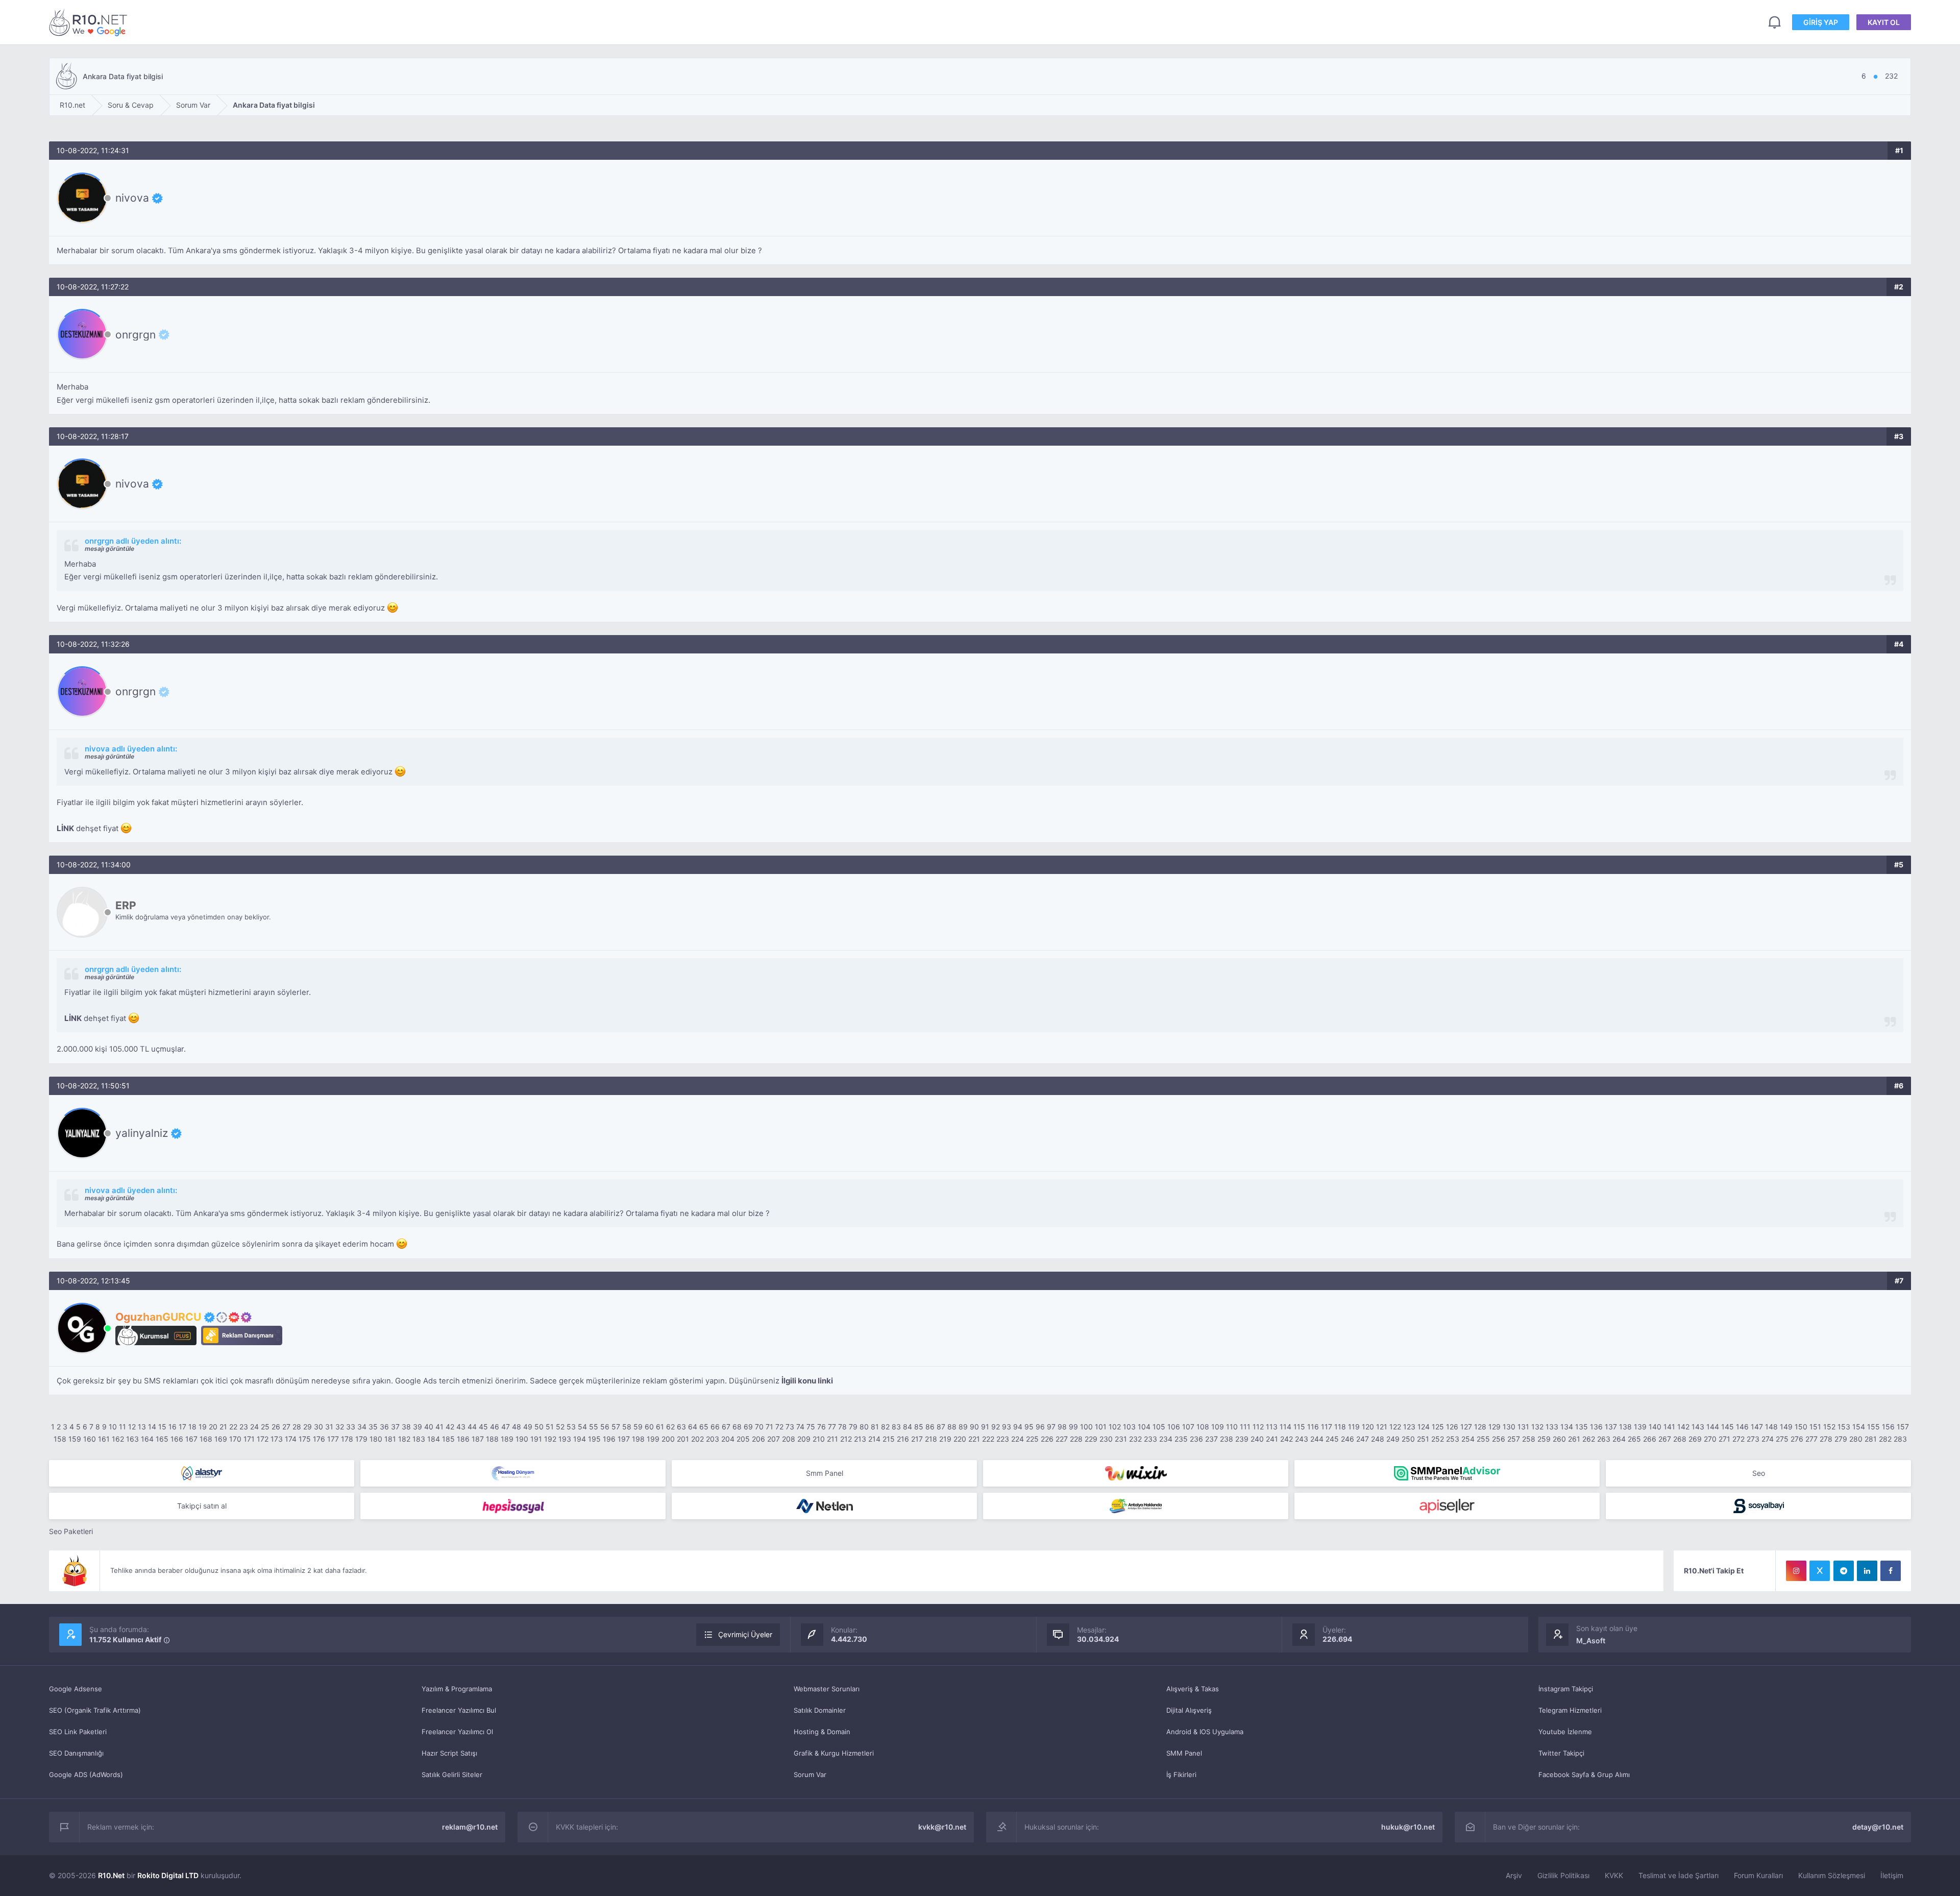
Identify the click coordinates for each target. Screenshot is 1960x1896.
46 (495, 1427)
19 (203, 1427)
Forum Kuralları (1758, 1875)
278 (1826, 1439)
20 (213, 1427)
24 (254, 1427)
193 (565, 1439)
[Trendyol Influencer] (1136, 1473)
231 (1121, 1439)
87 (941, 1427)
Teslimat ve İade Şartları (1679, 1875)
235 (1181, 1439)
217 (917, 1439)
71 (769, 1427)
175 (305, 1439)
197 (624, 1439)
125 (1438, 1427)
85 (919, 1427)
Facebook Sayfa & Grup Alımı (1584, 1775)
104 (1144, 1427)
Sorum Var (810, 1775)
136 (1596, 1427)
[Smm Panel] (513, 1506)
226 (1047, 1439)
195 (594, 1439)
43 (461, 1427)
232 (1135, 1439)
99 (1073, 1427)
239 (1242, 1439)
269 (1695, 1439)
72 (779, 1427)
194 (580, 1439)
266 (1650, 1439)
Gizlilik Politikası (1563, 1875)
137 (1611, 1427)
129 (1494, 1427)
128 (1480, 1427)
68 (737, 1427)
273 (1753, 1439)
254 (1468, 1439)
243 (1302, 1439)
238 (1227, 1439)
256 (1499, 1439)
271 (1724, 1439)
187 (478, 1439)
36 (384, 1427)
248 (1378, 1439)
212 (846, 1439)
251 (1423, 1439)
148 (1771, 1427)
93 (1007, 1427)
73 (790, 1427)
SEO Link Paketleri (78, 1732)
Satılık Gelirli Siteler (452, 1775)
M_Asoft (1591, 1640)
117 (1327, 1427)
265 (1634, 1439)
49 (528, 1427)
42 (450, 1427)
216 (903, 1439)
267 (1665, 1439)
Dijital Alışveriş (1189, 1710)
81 (875, 1427)
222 (988, 1439)
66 (715, 1427)
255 (1483, 1439)
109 (1218, 1427)
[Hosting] (202, 1473)
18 (192, 1427)
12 (132, 1427)
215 (889, 1439)
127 (1466, 1427)
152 (1829, 1427)
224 (1018, 1439)
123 (1409, 1427)
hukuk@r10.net (1408, 1827)
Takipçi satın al (202, 1506)
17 (182, 1427)
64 (693, 1427)
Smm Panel (825, 1473)
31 (329, 1427)
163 (132, 1439)
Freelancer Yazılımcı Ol (457, 1732)
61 (660, 1427)
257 (1514, 1439)
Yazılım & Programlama (457, 1689)
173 (277, 1439)
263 (1604, 1439)
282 (1885, 1439)
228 (1076, 1439)
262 (1589, 1439)
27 (286, 1427)
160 (90, 1439)
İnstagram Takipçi (1566, 1689)
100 (1086, 1427)
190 (522, 1439)
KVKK (1614, 1875)
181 (390, 1439)
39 (418, 1427)
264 (1619, 1439)
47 (506, 1427)
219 (945, 1439)
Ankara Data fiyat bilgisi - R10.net (90, 22)
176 (319, 1439)
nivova (132, 198)
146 (1742, 1427)
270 (1710, 1439)
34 (362, 1427)
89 (963, 1427)
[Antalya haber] (1136, 1506)
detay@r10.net (1878, 1827)
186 (463, 1439)
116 (1313, 1427)
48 (517, 1427)
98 (1062, 1427)
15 (162, 1427)
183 (419, 1439)
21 (223, 1427)
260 (1559, 1439)
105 (1159, 1427)
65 (704, 1427)
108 (1203, 1427)
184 (434, 1439)
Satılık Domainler (820, 1710)
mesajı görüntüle (109, 549)
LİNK (65, 828)
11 (122, 1427)
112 (1258, 1427)
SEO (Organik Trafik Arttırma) (95, 1710)
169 (221, 1439)
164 (147, 1439)
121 (1382, 1427)
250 (1408, 1439)
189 (507, 1439)
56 (605, 1427)
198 (638, 1439)
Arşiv (1514, 1875)
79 (853, 1427)
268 (1680, 1439)
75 (811, 1427)
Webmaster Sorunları (827, 1689)
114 (1285, 1427)
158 (60, 1439)
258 (1529, 1439)
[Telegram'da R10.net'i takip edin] (1844, 1571)
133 (1552, 1427)
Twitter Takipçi (1561, 1753)
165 (162, 1439)
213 (860, 1439)
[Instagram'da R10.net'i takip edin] (1796, 1571)
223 (1003, 1439)
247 (1363, 1439)
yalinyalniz (142, 1133)
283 (1900, 1439)
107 (1188, 1427)
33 (351, 1427)
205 (743, 1439)
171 (249, 1439)
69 (748, 1427)
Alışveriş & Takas (1193, 1689)
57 (616, 1427)
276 (1797, 1439)
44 (472, 1427)
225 (1032, 1439)
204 (728, 1439)
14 (152, 1427)
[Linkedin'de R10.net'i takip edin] (1867, 1571)
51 (550, 1427)
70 (759, 1427)
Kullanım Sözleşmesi (1832, 1875)
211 (832, 1439)
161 (104, 1439)
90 (974, 1427)
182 (404, 1439)
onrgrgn (136, 334)
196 (609, 1439)
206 (758, 1439)
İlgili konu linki (807, 1381)
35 (373, 1427)
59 (638, 1427)
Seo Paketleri (71, 1531)
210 (819, 1439)
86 (930, 1427)
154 (1859, 1427)
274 (1768, 1439)
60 (649, 1427)
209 (804, 1439)
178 (347, 1439)
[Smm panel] (1447, 1473)
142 (1683, 1427)
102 (1115, 1427)
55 (594, 1427)
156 (1888, 1427)
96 (1040, 1427)
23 (244, 1427)
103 (1129, 1427)
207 (774, 1439)
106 (1174, 1427)
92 (996, 1427)
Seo (1759, 1473)
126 (1452, 1427)
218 (931, 1439)
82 (885, 1427)
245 (1332, 1439)
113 (1272, 1427)
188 (492, 1439)
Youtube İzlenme (1565, 1732)
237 (1211, 1439)
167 (191, 1439)
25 (265, 1427)
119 (1354, 1427)
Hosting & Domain (822, 1732)
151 (1815, 1427)
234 (1166, 1439)
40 (429, 1427)
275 (1782, 1439)
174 (291, 1439)
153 (1844, 1427)
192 (550, 1439)
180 (376, 1439)
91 (985, 1427)
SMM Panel (1184, 1753)
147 (1757, 1427)
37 (395, 1427)
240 (1257, 1439)
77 (832, 1427)
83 (896, 1427)
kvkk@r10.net (942, 1827)
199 (653, 1439)
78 (842, 1427)
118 (1340, 1427)
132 (1537, 1427)
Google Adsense (76, 1689)
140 (1655, 1427)
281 (1871, 1439)
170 (235, 1439)
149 (1786, 1427)
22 (233, 1427)
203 (713, 1439)
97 (1051, 1427)
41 (439, 1427)
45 (483, 1427)
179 (361, 1439)
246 (1347, 1439)
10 (113, 1427)
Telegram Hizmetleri (1570, 1710)
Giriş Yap (1821, 22)
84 (908, 1427)
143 (1698, 1427)
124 (1424, 1427)
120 (1368, 1427)
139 (1640, 1427)
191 (536, 1439)
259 (1544, 1439)
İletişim (1892, 1875)
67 (726, 1427)
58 (627, 1427)
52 (560, 1427)
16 (173, 1427)
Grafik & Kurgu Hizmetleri (834, 1753)
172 (263, 1439)
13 (142, 1427)
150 (1801, 1427)
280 (1856, 1439)
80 (864, 1427)
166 (177, 1439)
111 (1245, 1427)
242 (1287, 1439)
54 (582, 1427)
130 (1509, 1427)
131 (1523, 1427)
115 (1299, 1427)
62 (670, 1427)
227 (1062, 1439)
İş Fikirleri (1181, 1775)
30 (318, 1427)
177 (333, 1439)
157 (1903, 1427)
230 (1106, 1439)
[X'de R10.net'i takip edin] (1820, 1571)
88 (952, 1427)
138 (1625, 1427)
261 (1574, 1439)
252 (1438, 1439)
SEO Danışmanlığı (76, 1753)
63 (681, 1427)
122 (1395, 1427)
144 (1713, 1427)
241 (1272, 1439)
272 (1738, 1439)
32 (340, 1427)
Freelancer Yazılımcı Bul (459, 1710)
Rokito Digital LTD (168, 1875)
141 (1669, 1427)
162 (118, 1439)
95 (1029, 1427)
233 (1150, 1439)
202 (697, 1439)
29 (308, 1427)
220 (960, 1439)
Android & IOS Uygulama (1205, 1732)
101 (1101, 1427)
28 (297, 1427)
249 (1393, 1439)
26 (276, 1427)
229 (1091, 1439)
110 (1232, 1427)
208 (789, 1439)
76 (822, 1427)
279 (1841, 1439)
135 (1582, 1427)
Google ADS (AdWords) (86, 1775)
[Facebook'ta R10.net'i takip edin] (1891, 1571)
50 (539, 1427)
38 (406, 1427)
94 (1018, 1427)
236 (1196, 1439)
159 (75, 1439)
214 (874, 1439)
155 (1873, 1427)
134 (1567, 1427)
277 (1811, 1439)
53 (571, 1427)
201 (683, 1439)
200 (668, 1439)
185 (448, 1439)
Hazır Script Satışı (449, 1753)
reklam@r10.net (470, 1827)
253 (1453, 1439)
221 (974, 1439)
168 (206, 1439)
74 (800, 1427)
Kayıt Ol (1884, 22)
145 (1728, 1427)
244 (1317, 1439)
